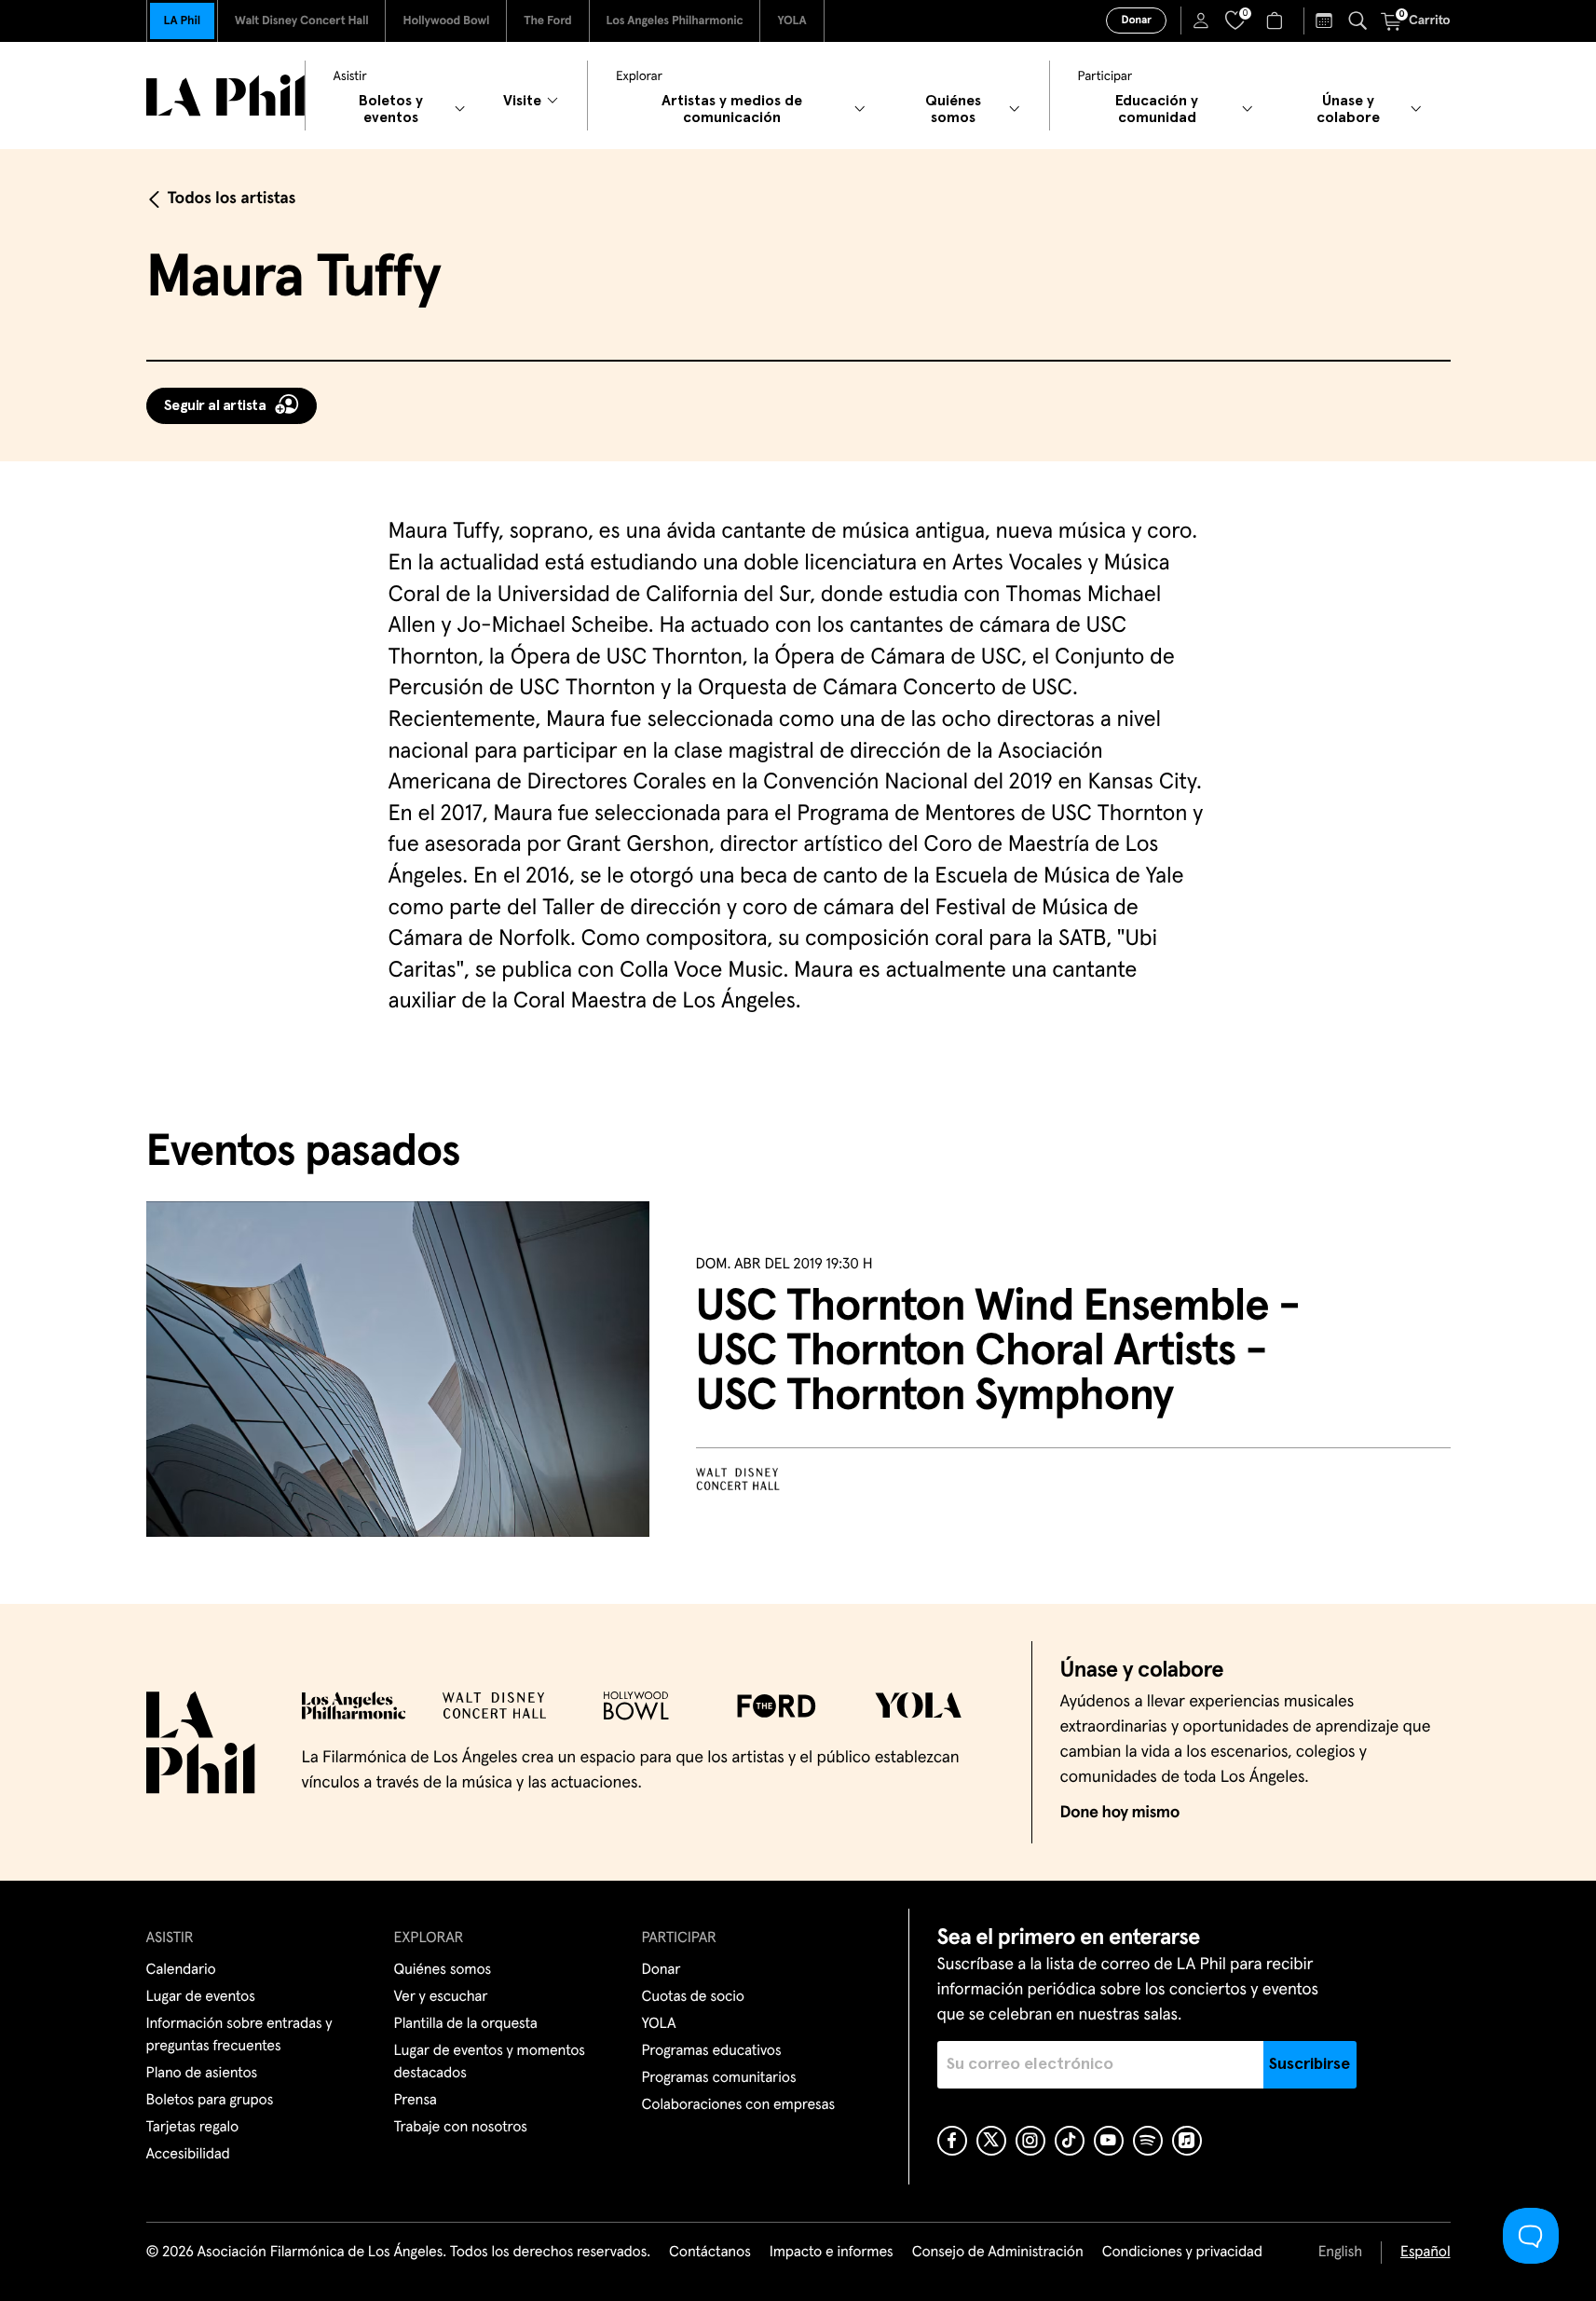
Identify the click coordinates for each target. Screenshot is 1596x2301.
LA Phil (182, 21)
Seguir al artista (215, 405)
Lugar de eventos (201, 1997)
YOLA (791, 21)
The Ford (547, 21)
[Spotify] (1148, 2141)
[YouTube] (1109, 2141)
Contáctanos (710, 2253)
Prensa (416, 2101)
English (1340, 2253)
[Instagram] (1030, 2141)
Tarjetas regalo (193, 2128)
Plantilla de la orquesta (466, 2024)
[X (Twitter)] (991, 2141)
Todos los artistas (232, 199)
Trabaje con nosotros (461, 2128)
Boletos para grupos (210, 2101)
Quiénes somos (443, 1970)
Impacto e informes (832, 2253)
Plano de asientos (202, 2074)
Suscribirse (1310, 2064)
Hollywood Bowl (446, 21)
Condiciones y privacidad (1182, 2253)
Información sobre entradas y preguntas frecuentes (239, 2035)
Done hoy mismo (1120, 1813)
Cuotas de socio (693, 1997)
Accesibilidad (188, 2155)
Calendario (181, 1970)
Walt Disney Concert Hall (302, 21)
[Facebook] (952, 2141)
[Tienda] (1277, 21)
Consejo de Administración (998, 2253)
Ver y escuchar (441, 1997)
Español (1425, 2253)
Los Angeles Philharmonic (675, 21)
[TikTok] (1070, 2141)
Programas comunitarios (719, 2078)
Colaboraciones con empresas (739, 2105)
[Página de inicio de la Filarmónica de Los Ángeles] (225, 96)
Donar (1136, 21)
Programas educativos (712, 2051)
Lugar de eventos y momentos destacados (490, 2062)
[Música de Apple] (1187, 2141)
